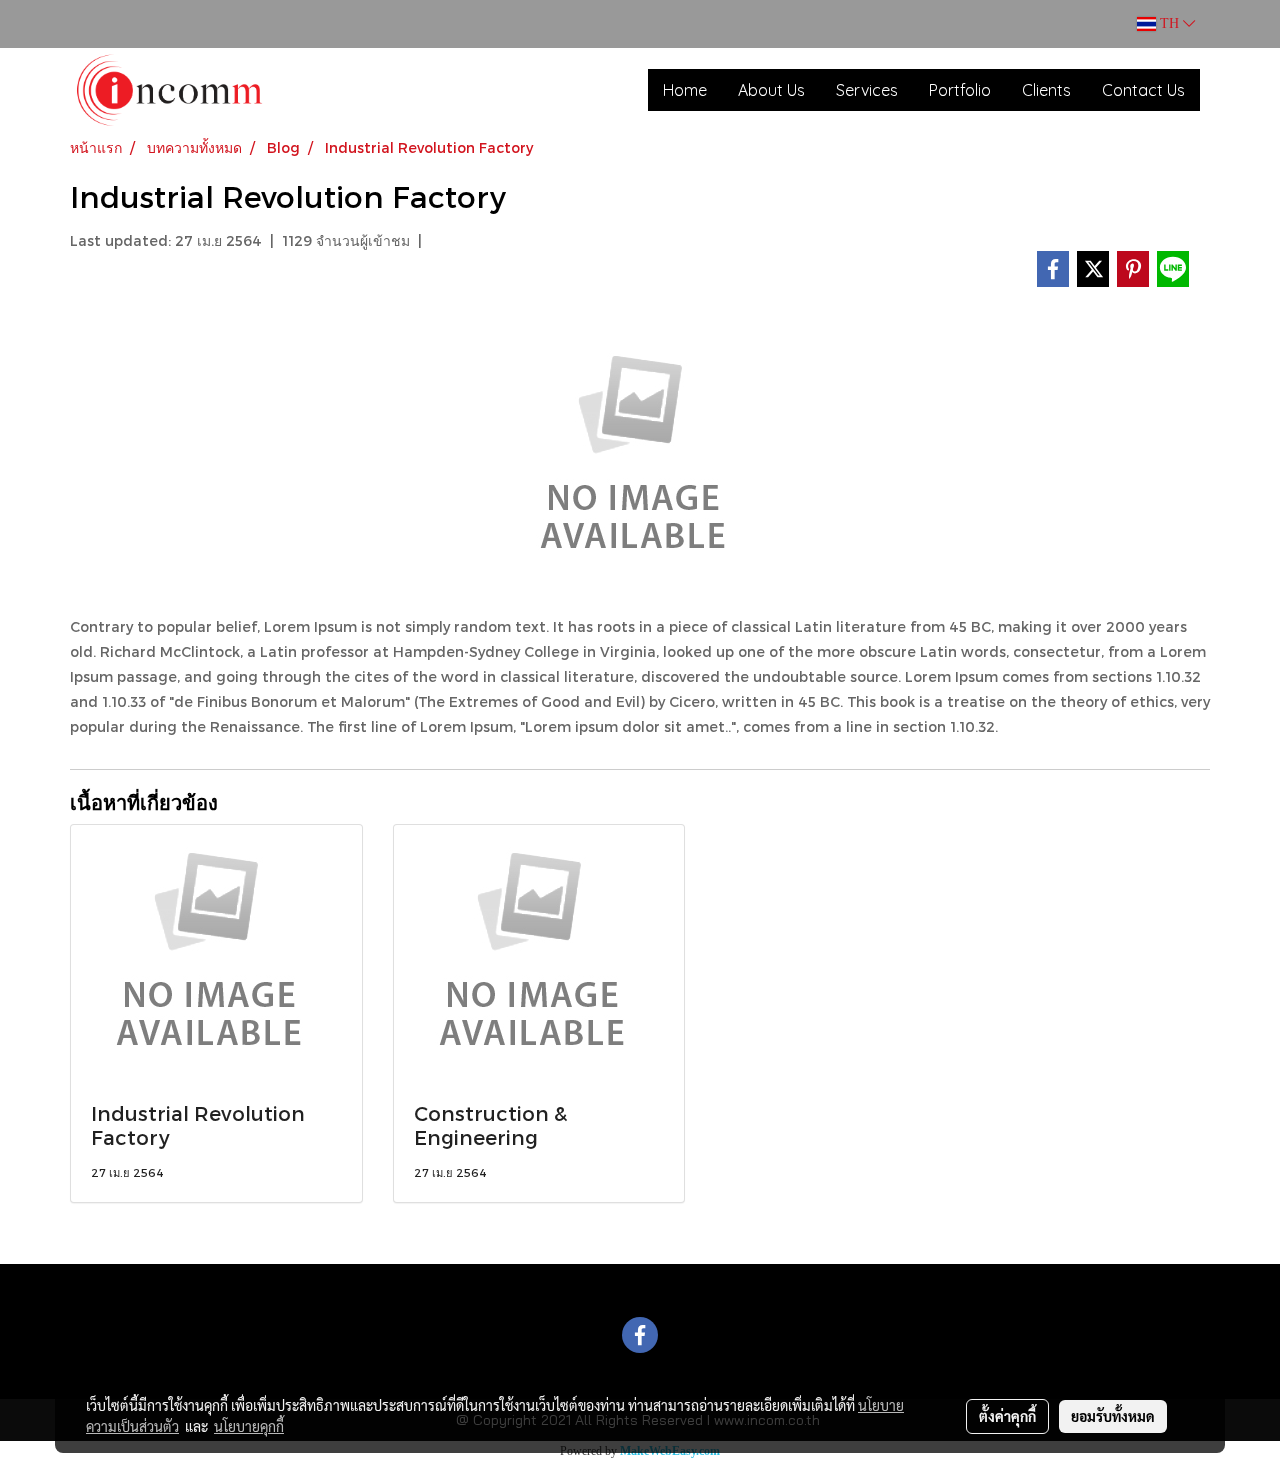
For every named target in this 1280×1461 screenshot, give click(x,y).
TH (1169, 23)
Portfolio (960, 90)
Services (867, 90)
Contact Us (1143, 90)
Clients (1046, 90)
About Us (771, 90)
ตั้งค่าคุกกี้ (1007, 1416)
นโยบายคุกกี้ (249, 1426)
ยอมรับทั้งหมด (1113, 1416)
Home (685, 90)
